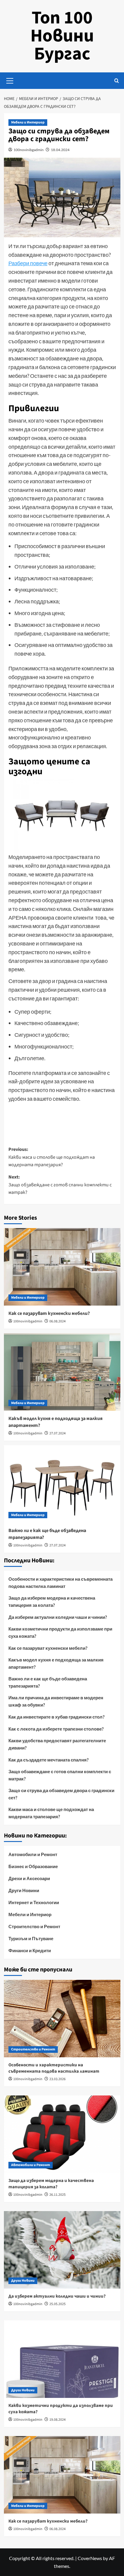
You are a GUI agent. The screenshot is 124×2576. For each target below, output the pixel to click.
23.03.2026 (57, 2079)
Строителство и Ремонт (34, 1926)
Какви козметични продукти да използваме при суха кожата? (60, 1632)
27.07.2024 (57, 1433)
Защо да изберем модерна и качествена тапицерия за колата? (52, 1601)
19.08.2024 (57, 2420)
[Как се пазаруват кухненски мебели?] (62, 1267)
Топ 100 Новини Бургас (62, 36)
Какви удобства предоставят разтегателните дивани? (57, 1744)
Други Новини (24, 1890)
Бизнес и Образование (33, 1866)
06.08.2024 (57, 1321)
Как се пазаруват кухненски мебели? (49, 1313)
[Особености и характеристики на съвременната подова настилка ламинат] (62, 2019)
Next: (60, 1185)
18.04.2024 (60, 150)
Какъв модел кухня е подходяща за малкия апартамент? (56, 1663)
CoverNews (90, 2558)
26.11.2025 (57, 2195)
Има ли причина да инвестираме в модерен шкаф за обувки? (56, 1701)
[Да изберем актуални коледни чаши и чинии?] (62, 2250)
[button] (10, 80)
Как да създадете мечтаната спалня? (48, 1760)
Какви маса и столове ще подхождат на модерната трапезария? (51, 1813)
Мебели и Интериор (28, 122)
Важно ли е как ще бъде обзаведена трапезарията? (48, 1682)
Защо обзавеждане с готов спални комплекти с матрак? (60, 1775)
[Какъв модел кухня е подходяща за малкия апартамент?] (62, 1372)
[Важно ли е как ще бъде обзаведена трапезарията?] (62, 1484)
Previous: (52, 1157)
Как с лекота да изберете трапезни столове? (56, 1729)
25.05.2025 (57, 2304)
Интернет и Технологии (34, 1902)
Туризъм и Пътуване (31, 1938)
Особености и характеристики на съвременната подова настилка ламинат (60, 1582)
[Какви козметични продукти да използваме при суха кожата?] (62, 2359)
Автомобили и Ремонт (33, 1854)
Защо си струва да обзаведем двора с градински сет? (61, 1794)
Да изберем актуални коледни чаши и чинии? (58, 1617)
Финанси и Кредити (30, 1950)
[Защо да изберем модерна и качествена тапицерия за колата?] (62, 2134)
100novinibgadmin (29, 150)
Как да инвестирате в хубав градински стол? (56, 1717)
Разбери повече (28, 263)
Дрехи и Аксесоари (29, 1878)
